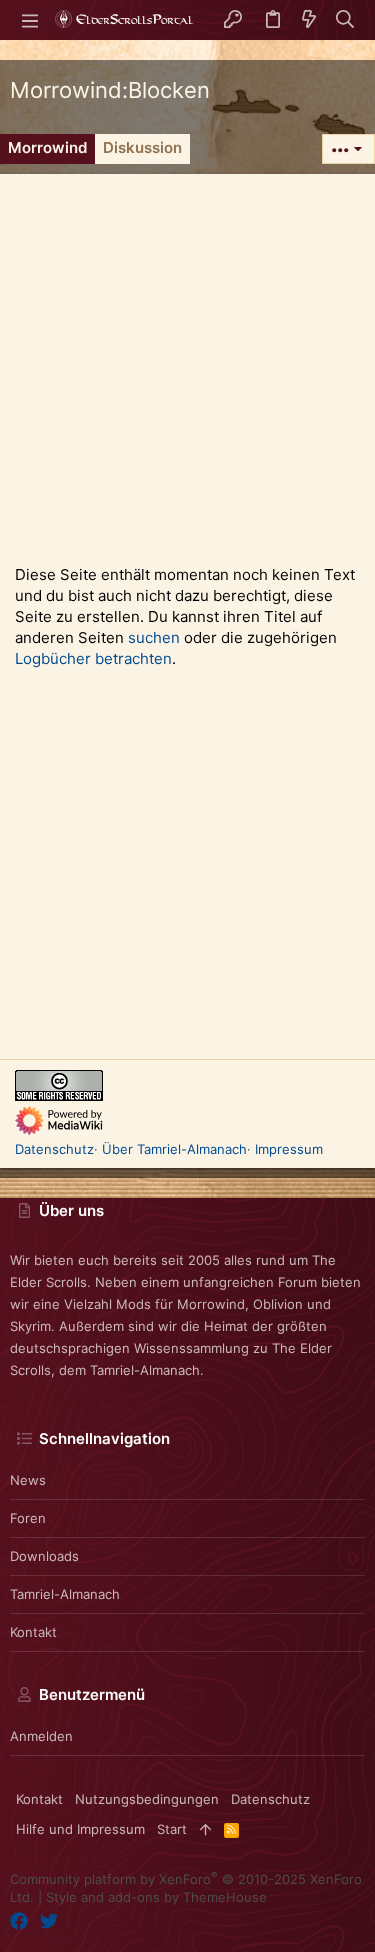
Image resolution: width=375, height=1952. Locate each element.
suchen (154, 637)
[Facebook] (19, 1921)
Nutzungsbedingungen (147, 1799)
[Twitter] (49, 1921)
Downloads (44, 1556)
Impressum (289, 1149)
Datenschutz (54, 1149)
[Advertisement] (187, 361)
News (28, 1480)
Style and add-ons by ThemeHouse (156, 1897)
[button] (30, 20)
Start (172, 1829)
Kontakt (33, 1632)
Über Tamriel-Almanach (174, 1149)
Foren (28, 1518)
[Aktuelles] (309, 20)
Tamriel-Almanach (65, 1594)
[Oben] (205, 1829)
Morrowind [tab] (47, 147)
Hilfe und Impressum (80, 1829)
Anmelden (41, 1736)
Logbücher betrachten (93, 658)
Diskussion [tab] (142, 147)
